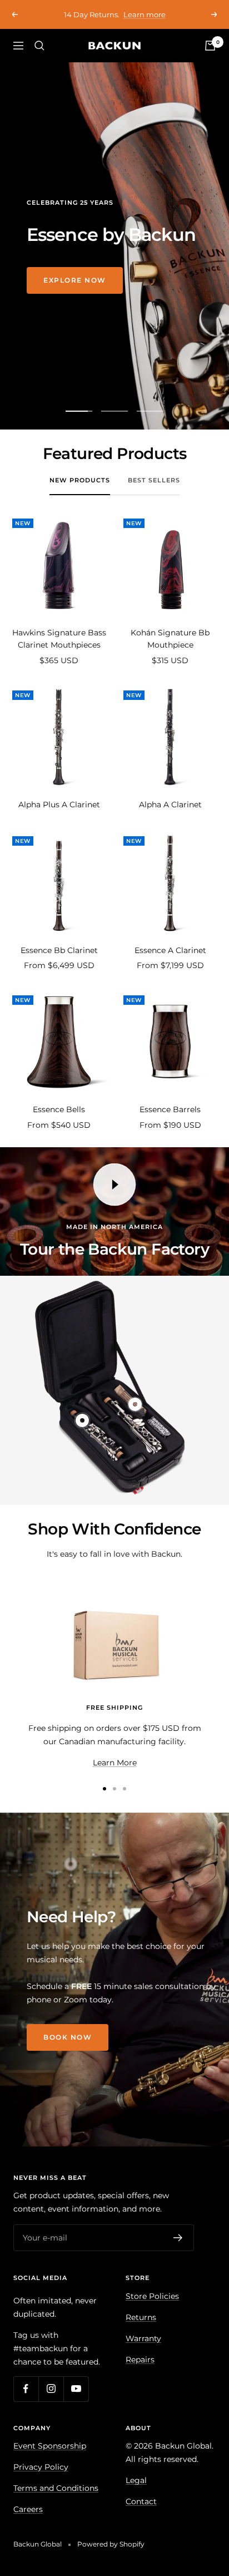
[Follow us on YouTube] (76, 2401)
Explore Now (75, 292)
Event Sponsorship (50, 2458)
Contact (141, 2514)
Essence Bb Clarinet (59, 963)
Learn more (116, 27)
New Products (80, 492)
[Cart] (210, 58)
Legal (136, 2493)
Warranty (143, 2351)
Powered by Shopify (111, 2556)
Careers (28, 2521)
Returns (141, 2330)
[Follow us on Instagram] (51, 2401)
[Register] (178, 2250)
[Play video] (114, 1197)
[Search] (39, 58)
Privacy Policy (41, 2479)
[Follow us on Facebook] (26, 2401)
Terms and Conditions (56, 2500)
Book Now (68, 2049)
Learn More (115, 1775)
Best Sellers (154, 492)
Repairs (140, 2372)
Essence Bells (59, 1122)
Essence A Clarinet (170, 963)
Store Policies (152, 2308)
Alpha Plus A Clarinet (59, 817)
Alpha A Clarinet (170, 817)
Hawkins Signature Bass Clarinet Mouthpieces (59, 651)
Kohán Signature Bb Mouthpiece (170, 651)
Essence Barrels (170, 1122)
